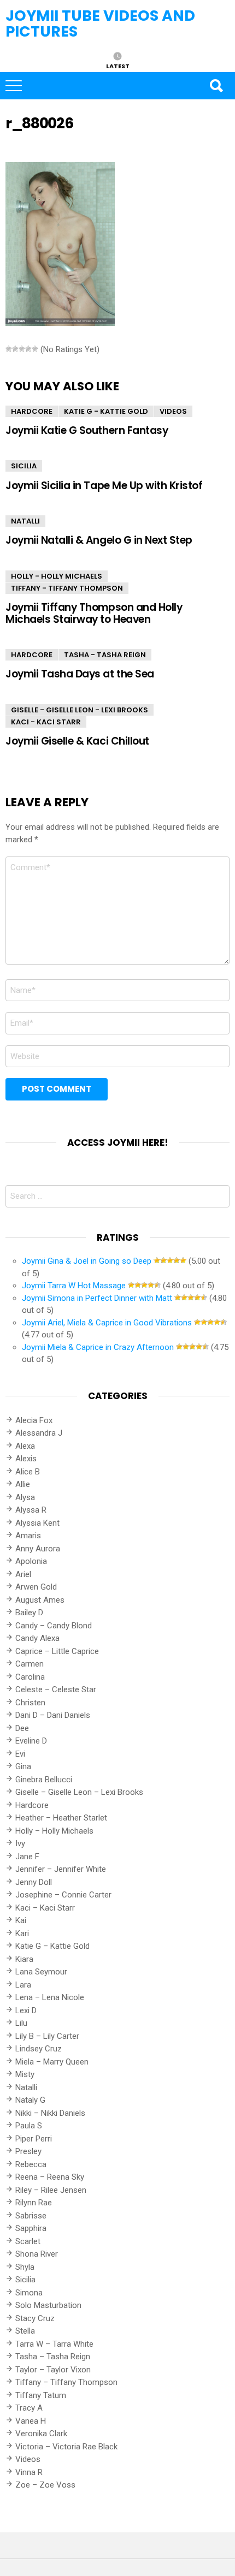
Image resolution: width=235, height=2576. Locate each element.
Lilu (21, 2023)
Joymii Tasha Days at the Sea (80, 674)
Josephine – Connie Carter (63, 1895)
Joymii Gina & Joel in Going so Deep (87, 1261)
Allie (23, 1484)
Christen (30, 1703)
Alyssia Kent (37, 1523)
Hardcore (32, 411)
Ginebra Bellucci (44, 1780)
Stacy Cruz (35, 2318)
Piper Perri (34, 2139)
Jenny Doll (34, 1882)
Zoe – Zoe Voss (45, 2485)
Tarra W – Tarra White (54, 2344)
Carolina (30, 1677)
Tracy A (29, 2408)
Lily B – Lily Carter (47, 2036)
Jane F (27, 1857)
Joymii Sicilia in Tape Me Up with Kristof (104, 486)
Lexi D (26, 2010)
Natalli (25, 521)
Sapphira (31, 2228)
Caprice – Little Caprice (57, 1651)
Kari (22, 1934)
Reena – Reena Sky (50, 2177)
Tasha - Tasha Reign (105, 655)
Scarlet (28, 2241)
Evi (20, 1754)
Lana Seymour (41, 1972)
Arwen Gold (36, 1587)
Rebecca (31, 2164)
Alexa (25, 1446)
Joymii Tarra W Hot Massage (74, 1286)
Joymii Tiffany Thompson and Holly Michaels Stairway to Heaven (94, 613)
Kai (21, 1920)
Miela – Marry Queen (52, 2062)
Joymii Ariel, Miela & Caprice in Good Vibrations (107, 1323)
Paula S (29, 2126)
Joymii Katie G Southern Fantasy (87, 430)
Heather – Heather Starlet (61, 1818)
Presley (28, 2151)
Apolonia (31, 1561)
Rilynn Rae (34, 2203)
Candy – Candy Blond (54, 1626)
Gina (23, 1766)
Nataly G (30, 2100)
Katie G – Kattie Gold (52, 1946)
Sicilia (24, 466)
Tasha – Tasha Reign (53, 2357)
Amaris (28, 1536)
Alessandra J (39, 1433)
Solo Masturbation (48, 2305)
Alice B (28, 1472)
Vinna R (29, 2472)
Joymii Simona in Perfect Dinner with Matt (97, 1298)
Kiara (24, 1959)
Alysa (25, 1497)
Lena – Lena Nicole (50, 1997)
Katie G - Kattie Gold (106, 411)
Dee (22, 1728)
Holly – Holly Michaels (54, 1831)
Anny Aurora (38, 1549)
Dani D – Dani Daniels (53, 1715)
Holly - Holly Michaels (57, 576)
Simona (29, 2293)
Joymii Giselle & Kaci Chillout (77, 741)
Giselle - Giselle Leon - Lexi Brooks (80, 710)
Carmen (30, 1664)
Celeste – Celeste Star (56, 1689)
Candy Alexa (37, 1638)
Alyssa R (31, 1510)
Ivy (20, 1843)
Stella (25, 2331)
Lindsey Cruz (39, 2049)
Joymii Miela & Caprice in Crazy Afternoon (98, 1347)
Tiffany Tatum (41, 2395)
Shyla (25, 2267)
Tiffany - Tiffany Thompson (67, 588)
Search (216, 86)
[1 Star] (9, 349)
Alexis (26, 1459)
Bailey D (29, 1613)
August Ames (40, 1600)
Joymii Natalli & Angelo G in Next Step (99, 540)
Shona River (37, 2254)
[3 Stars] (22, 349)
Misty (25, 2074)
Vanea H (31, 2421)
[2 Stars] (15, 349)
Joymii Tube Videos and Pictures (100, 23)
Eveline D (31, 1741)
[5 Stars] (35, 349)
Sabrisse (31, 2216)
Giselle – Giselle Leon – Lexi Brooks (79, 1792)
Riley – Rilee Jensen (51, 2190)
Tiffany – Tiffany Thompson (66, 2382)
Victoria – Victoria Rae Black (66, 2447)
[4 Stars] (28, 349)
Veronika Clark (41, 2434)
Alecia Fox (34, 1420)
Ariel (23, 1574)
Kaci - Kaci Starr (46, 722)
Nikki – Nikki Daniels (50, 2113)
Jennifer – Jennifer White (61, 1869)
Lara (23, 1985)
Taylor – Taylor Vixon (53, 2370)
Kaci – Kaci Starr (45, 1908)
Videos (173, 411)
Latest (118, 66)
